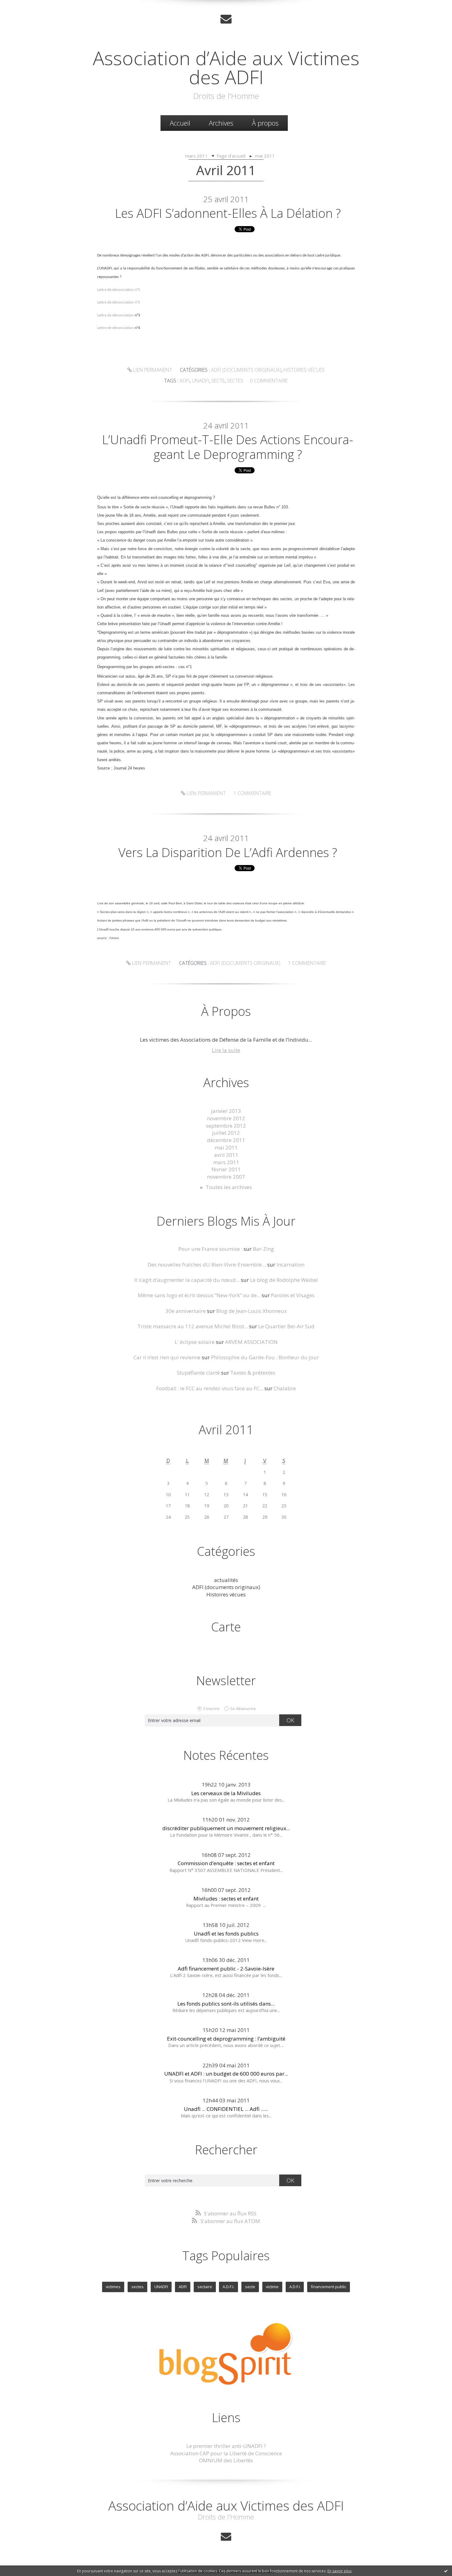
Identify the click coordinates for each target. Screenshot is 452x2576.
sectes (235, 381)
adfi (185, 381)
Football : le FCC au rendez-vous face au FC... (210, 1388)
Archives (221, 123)
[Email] (226, 19)
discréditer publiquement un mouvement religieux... (226, 1828)
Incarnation (290, 1265)
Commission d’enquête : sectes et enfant (226, 1863)
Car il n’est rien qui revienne (167, 1357)
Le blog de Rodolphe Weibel (284, 1280)
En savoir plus (339, 2571)
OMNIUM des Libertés (226, 2460)
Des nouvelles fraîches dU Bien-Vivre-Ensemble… (207, 1265)
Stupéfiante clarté (198, 1373)
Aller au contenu (23, 6)
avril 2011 (226, 1155)
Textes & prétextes (253, 1373)
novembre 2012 (226, 1118)
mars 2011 (196, 156)
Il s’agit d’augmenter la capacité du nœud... (187, 1280)
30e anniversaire (186, 1311)
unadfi (200, 381)
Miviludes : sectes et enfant (226, 1899)
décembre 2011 (226, 1140)
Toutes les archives (229, 1187)
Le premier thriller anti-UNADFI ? (226, 2446)
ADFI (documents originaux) (246, 370)
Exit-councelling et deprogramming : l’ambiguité (226, 2039)
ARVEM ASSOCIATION (251, 1342)
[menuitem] (180, 123)
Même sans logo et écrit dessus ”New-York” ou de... (199, 1295)
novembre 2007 (226, 1177)
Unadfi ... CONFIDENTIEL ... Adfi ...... (226, 2109)
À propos (265, 123)
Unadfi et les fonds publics (226, 1934)
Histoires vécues (304, 370)
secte (218, 381)
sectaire (205, 2287)
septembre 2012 (226, 1126)
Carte (226, 1627)
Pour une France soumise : (210, 1249)
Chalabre (285, 1388)
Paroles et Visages (293, 1295)
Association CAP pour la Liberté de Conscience (226, 2453)
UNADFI (161, 2287)
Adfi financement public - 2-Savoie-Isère (226, 1969)
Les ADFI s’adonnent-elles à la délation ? (228, 213)
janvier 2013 (226, 1111)
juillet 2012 (226, 1133)
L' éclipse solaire (195, 1342)
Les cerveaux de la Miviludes (226, 1793)
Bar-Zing (263, 1249)
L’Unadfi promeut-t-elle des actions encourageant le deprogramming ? (228, 447)
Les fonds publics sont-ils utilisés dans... (226, 2004)
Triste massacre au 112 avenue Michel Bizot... (193, 1326)
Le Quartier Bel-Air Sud (286, 1326)
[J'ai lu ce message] (446, 2571)
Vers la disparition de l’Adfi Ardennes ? (228, 852)
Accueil (180, 123)
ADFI (183, 2287)
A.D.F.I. (228, 2287)
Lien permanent (152, 370)
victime (272, 2287)
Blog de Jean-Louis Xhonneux (252, 1311)
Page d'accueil (231, 156)
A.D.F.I (295, 2287)
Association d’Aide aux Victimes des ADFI (226, 67)
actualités (226, 1580)
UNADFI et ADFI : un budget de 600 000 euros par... (226, 2074)
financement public (329, 2287)
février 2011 (226, 1169)
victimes (113, 2287)
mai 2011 (265, 156)
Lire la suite (226, 1050)
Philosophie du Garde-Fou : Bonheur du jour (265, 1357)
